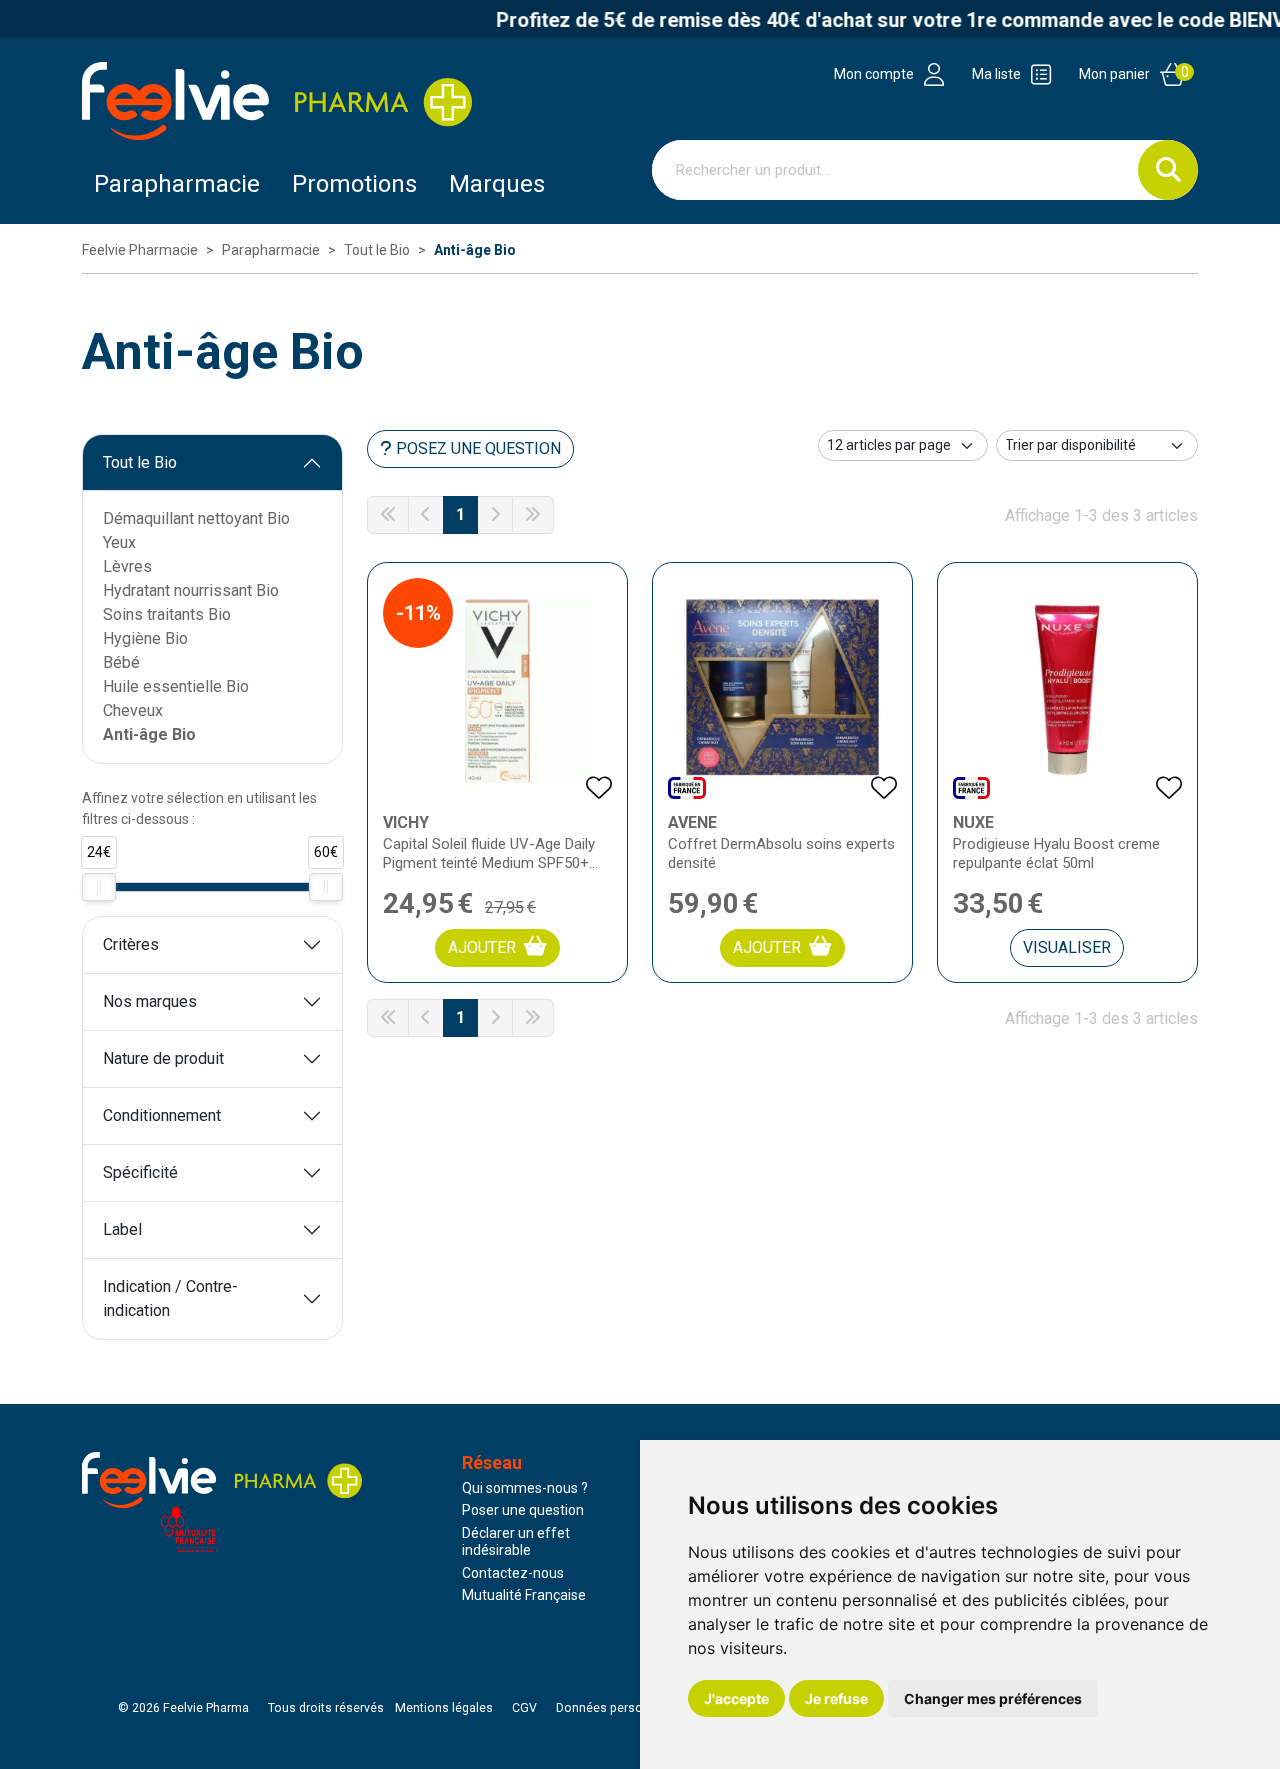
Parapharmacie (177, 184)
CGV (524, 1708)
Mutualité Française (524, 1595)
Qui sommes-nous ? (525, 1488)
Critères (131, 944)
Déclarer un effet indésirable (516, 1542)
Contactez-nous (513, 1573)
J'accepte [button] (736, 1698)
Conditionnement (162, 1115)
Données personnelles (620, 1708)
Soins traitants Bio (167, 614)
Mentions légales (444, 1708)
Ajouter (482, 947)
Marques (497, 184)
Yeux (119, 542)
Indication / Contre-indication (170, 1298)
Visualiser (1067, 947)
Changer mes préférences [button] (993, 1698)
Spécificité (140, 1172)
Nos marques (150, 1001)
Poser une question (523, 1510)
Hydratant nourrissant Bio (191, 590)
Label (122, 1229)
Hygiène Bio (145, 638)
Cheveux (133, 710)
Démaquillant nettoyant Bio (196, 518)
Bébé (121, 662)
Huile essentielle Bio (176, 686)
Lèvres (127, 566)
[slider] (99, 887)
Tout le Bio (140, 462)
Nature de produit (163, 1058)
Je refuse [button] (836, 1698)
